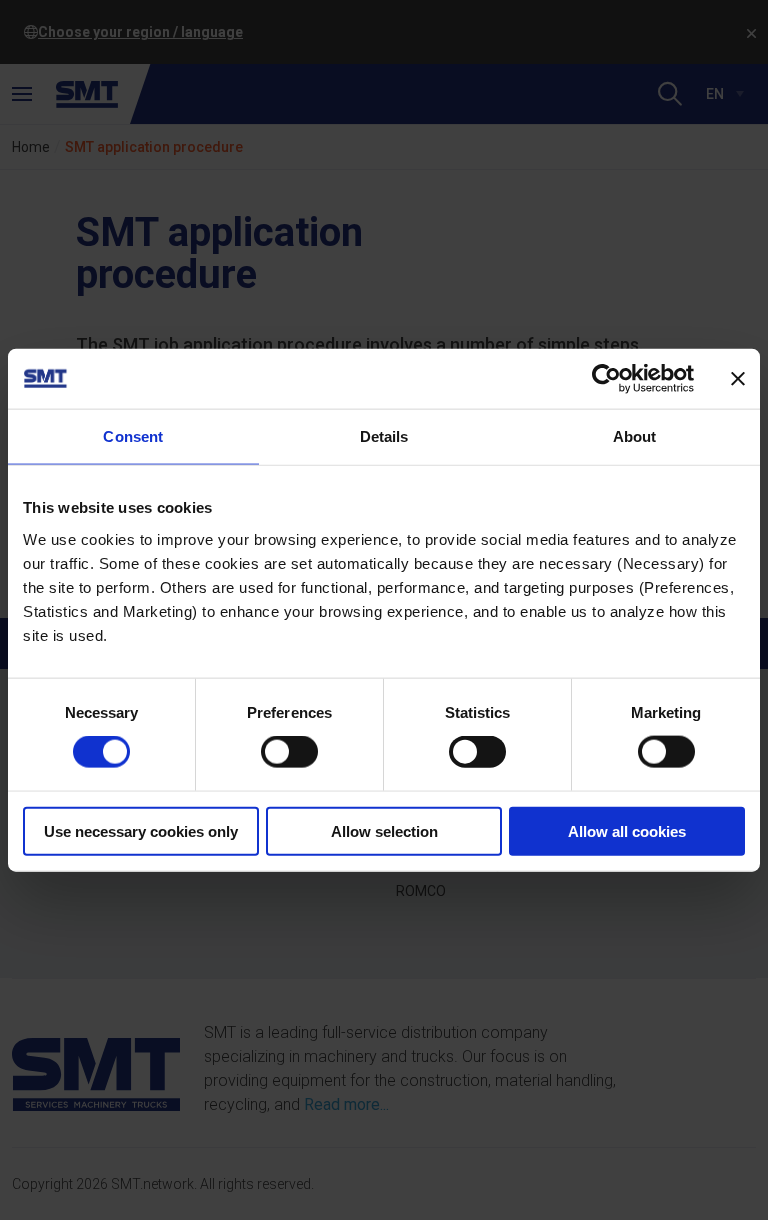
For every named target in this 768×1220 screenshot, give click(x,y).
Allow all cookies (627, 830)
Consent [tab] (133, 436)
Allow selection (384, 830)
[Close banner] (738, 379)
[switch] (289, 752)
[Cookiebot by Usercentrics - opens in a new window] (606, 379)
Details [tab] (384, 436)
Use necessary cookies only (141, 830)
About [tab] (635, 436)
